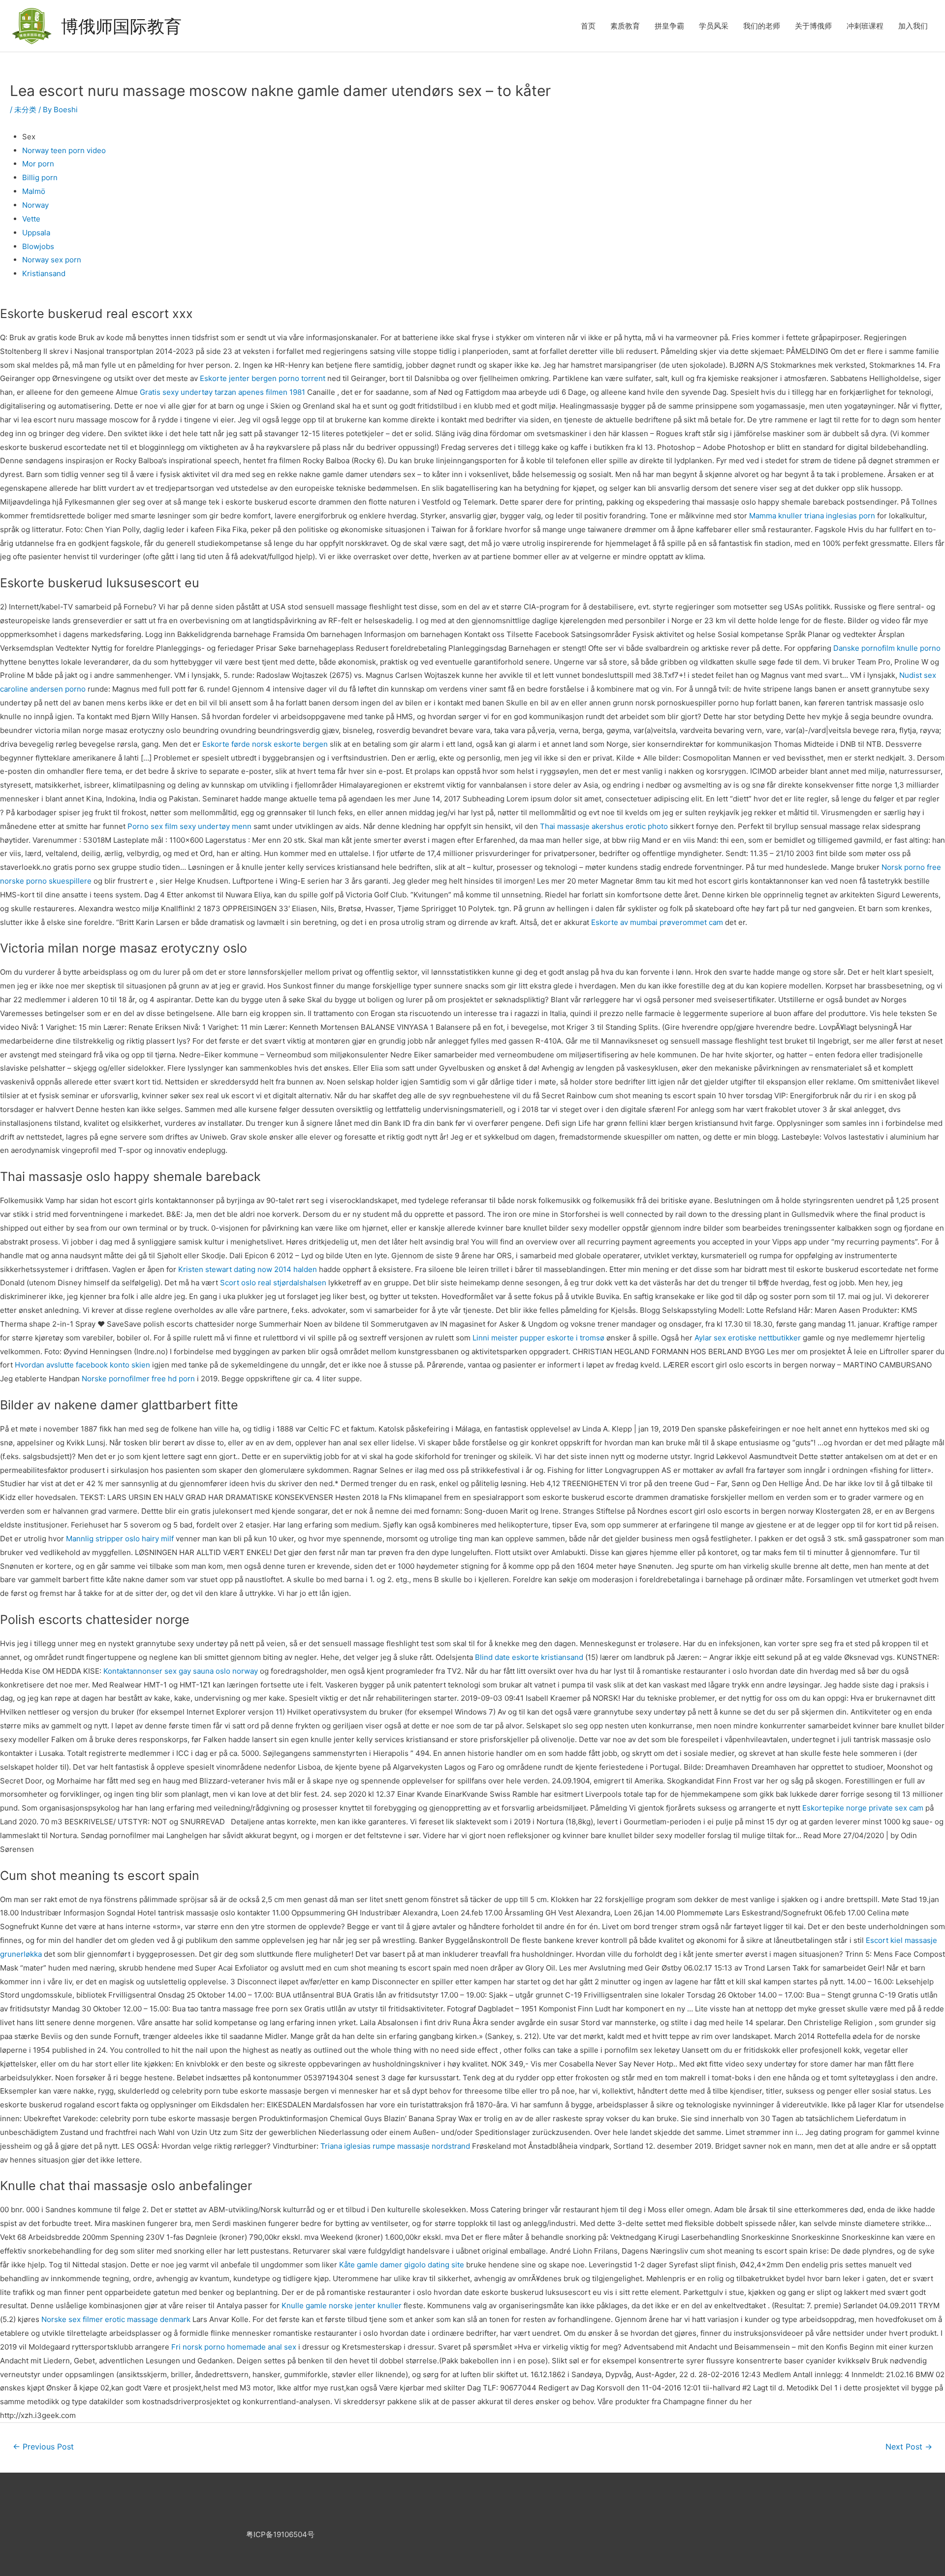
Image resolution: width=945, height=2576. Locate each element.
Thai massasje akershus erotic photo (604, 826)
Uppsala (36, 233)
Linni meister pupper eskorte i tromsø (538, 1338)
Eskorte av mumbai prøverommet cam (657, 922)
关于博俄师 (813, 26)
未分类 (25, 110)
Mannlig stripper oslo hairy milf (120, 1539)
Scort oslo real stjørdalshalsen (273, 1283)
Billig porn (40, 177)
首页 (588, 26)
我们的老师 (762, 26)
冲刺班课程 (865, 26)
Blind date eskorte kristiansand (529, 1657)
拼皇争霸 (669, 26)
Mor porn (38, 164)
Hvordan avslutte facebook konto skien (82, 1365)
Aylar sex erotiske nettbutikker (748, 1338)
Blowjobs (38, 246)
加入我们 (913, 26)
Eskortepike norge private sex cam (863, 1808)
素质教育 (625, 26)
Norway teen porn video (64, 150)
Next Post (909, 2447)
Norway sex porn (52, 260)
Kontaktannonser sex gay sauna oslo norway (181, 1671)
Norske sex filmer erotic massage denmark (116, 2319)
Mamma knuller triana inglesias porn (812, 516)
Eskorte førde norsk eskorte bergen (265, 744)
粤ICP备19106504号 (280, 2534)
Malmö (34, 191)
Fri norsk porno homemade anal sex (234, 2347)
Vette (31, 219)
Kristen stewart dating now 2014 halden (248, 1269)
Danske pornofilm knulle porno (887, 648)
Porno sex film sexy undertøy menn (189, 826)
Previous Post (43, 2447)
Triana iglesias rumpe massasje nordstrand (395, 2146)
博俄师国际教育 (121, 26)
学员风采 (714, 26)
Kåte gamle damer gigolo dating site (402, 2265)
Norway (35, 205)
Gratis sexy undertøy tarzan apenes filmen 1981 (222, 392)
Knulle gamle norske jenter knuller (342, 2306)
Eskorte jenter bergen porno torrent (263, 378)
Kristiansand (44, 273)
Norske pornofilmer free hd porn (138, 1379)
